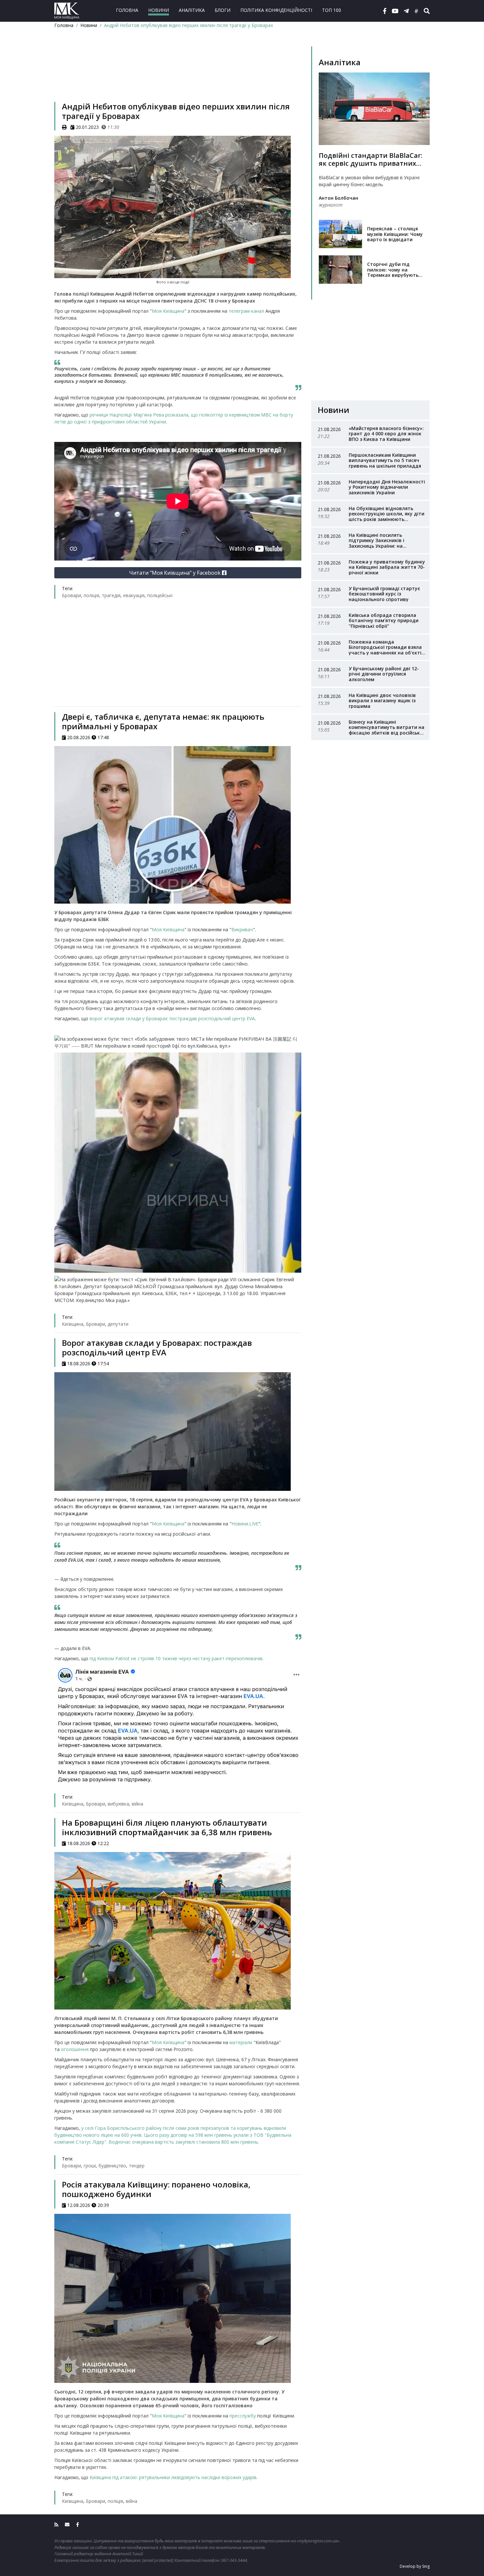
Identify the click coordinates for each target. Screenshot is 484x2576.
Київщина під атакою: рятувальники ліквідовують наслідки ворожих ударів (173, 2477)
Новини (159, 10)
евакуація (134, 595)
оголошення (75, 2049)
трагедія (111, 595)
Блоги (223, 10)
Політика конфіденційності (276, 10)
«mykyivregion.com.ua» (318, 2541)
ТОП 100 (332, 10)
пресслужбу (243, 2416)
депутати (118, 1324)
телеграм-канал (246, 311)
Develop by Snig (415, 2566)
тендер (137, 2166)
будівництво (112, 2166)
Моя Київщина (168, 311)
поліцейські (160, 595)
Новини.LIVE (245, 1524)
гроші (90, 2166)
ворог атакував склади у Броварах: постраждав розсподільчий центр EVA (172, 1018)
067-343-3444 (234, 2560)
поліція (91, 595)
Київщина (73, 1324)
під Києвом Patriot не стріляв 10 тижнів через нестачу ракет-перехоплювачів (176, 1658)
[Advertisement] (178, 74)
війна (137, 1804)
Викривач (242, 929)
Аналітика (192, 10)
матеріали (242, 2042)
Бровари (71, 595)
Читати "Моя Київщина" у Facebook (175, 573)
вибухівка (118, 1804)
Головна (127, 10)
